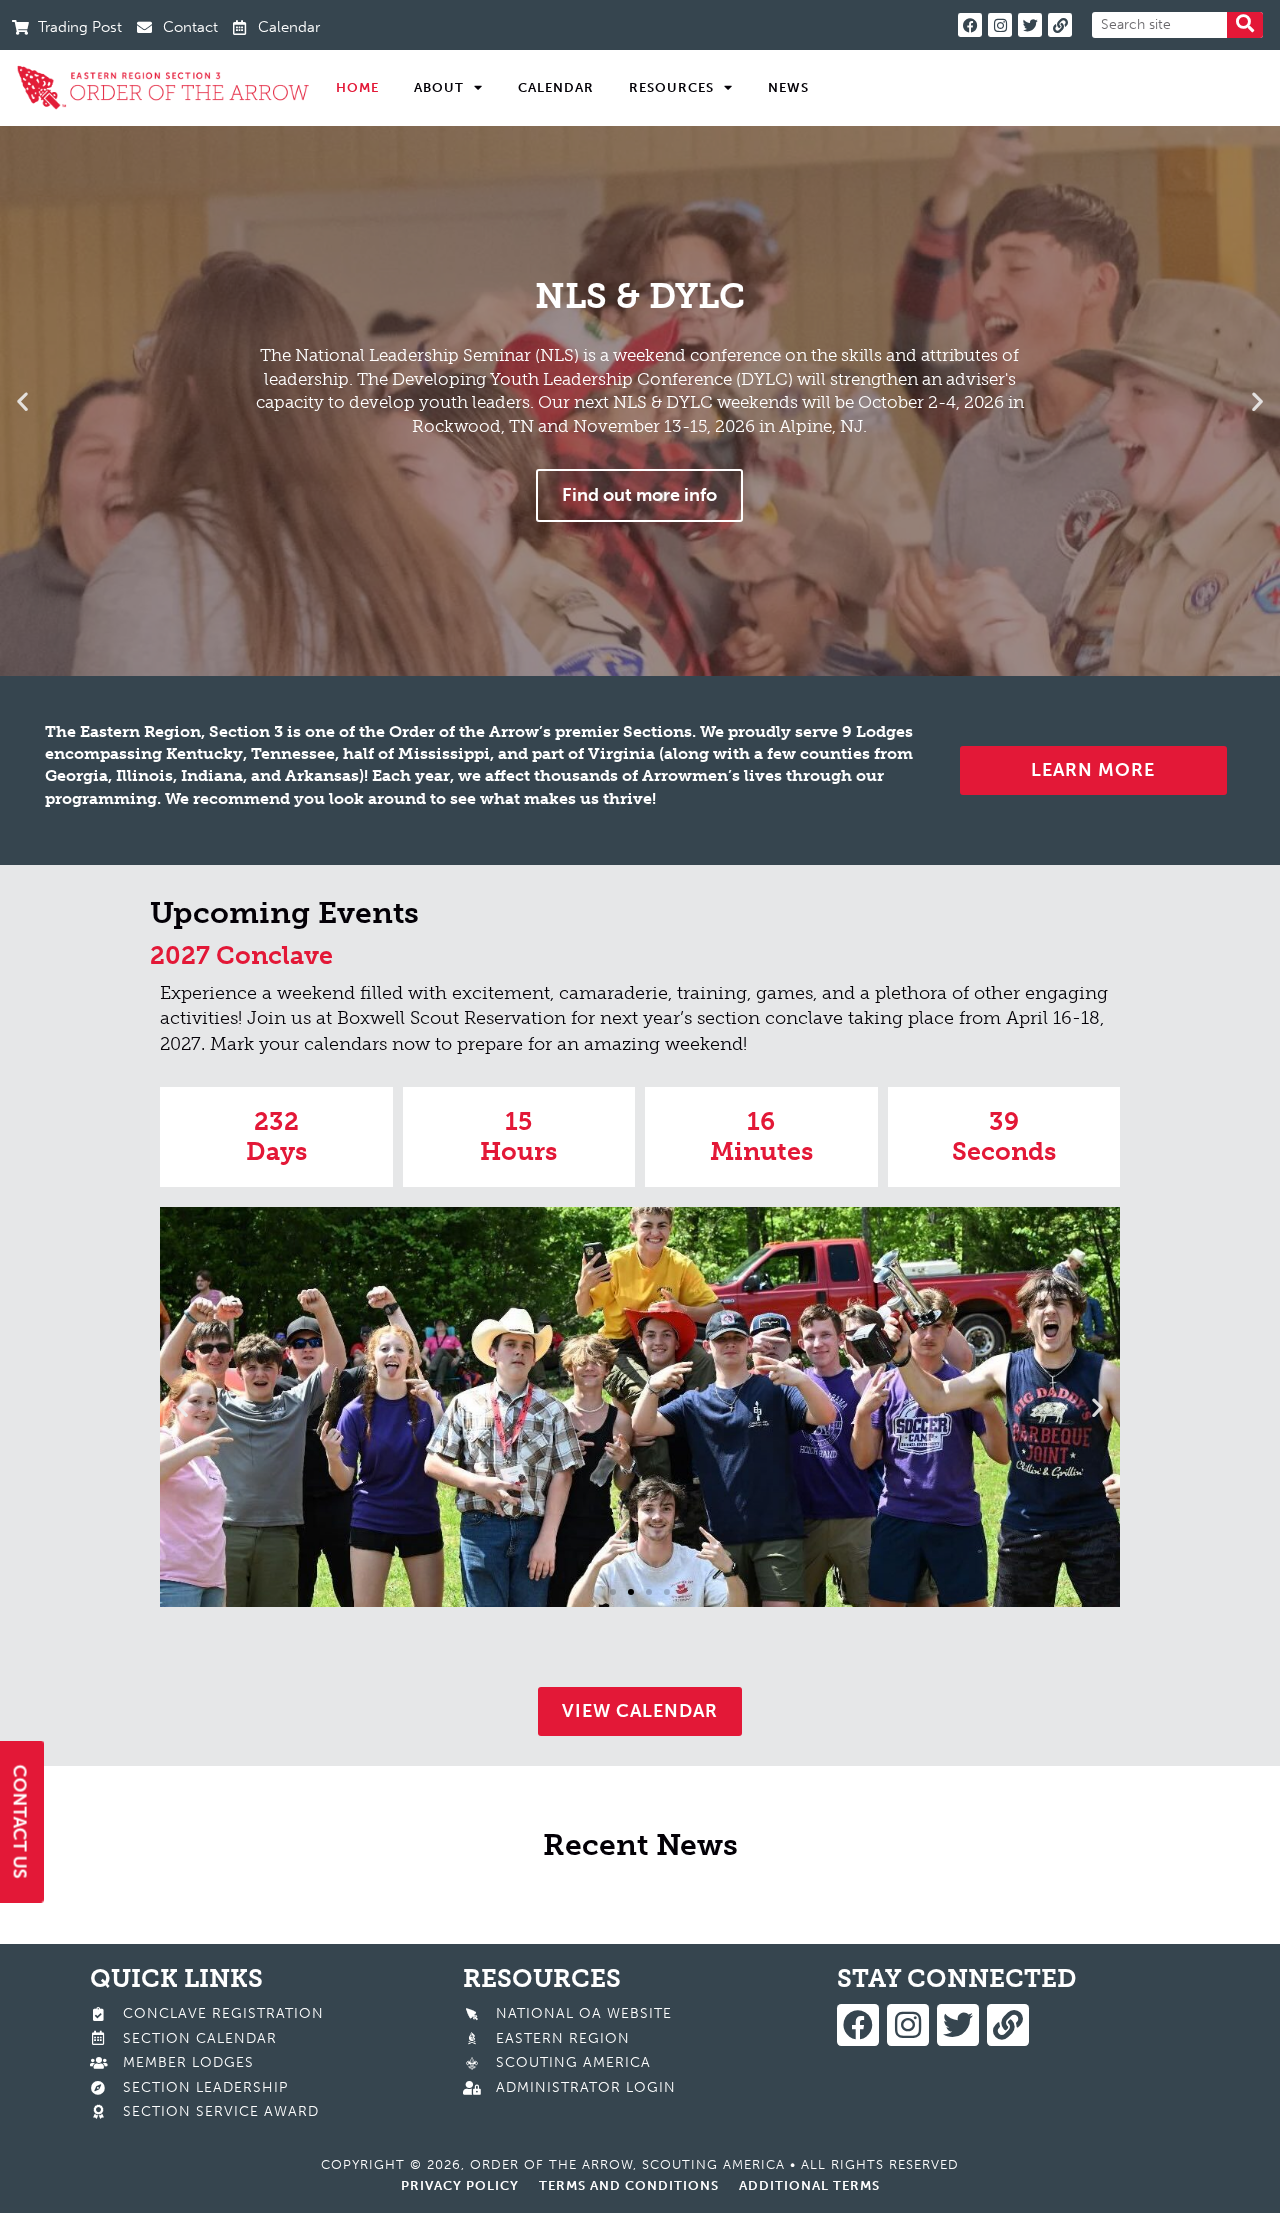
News (788, 87)
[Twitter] (1030, 25)
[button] (22, 400)
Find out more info (639, 495)
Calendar (556, 87)
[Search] (1245, 25)
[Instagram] (1000, 25)
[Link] (1060, 25)
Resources (671, 87)
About (439, 87)
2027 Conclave (241, 955)
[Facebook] (970, 25)
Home (357, 87)
